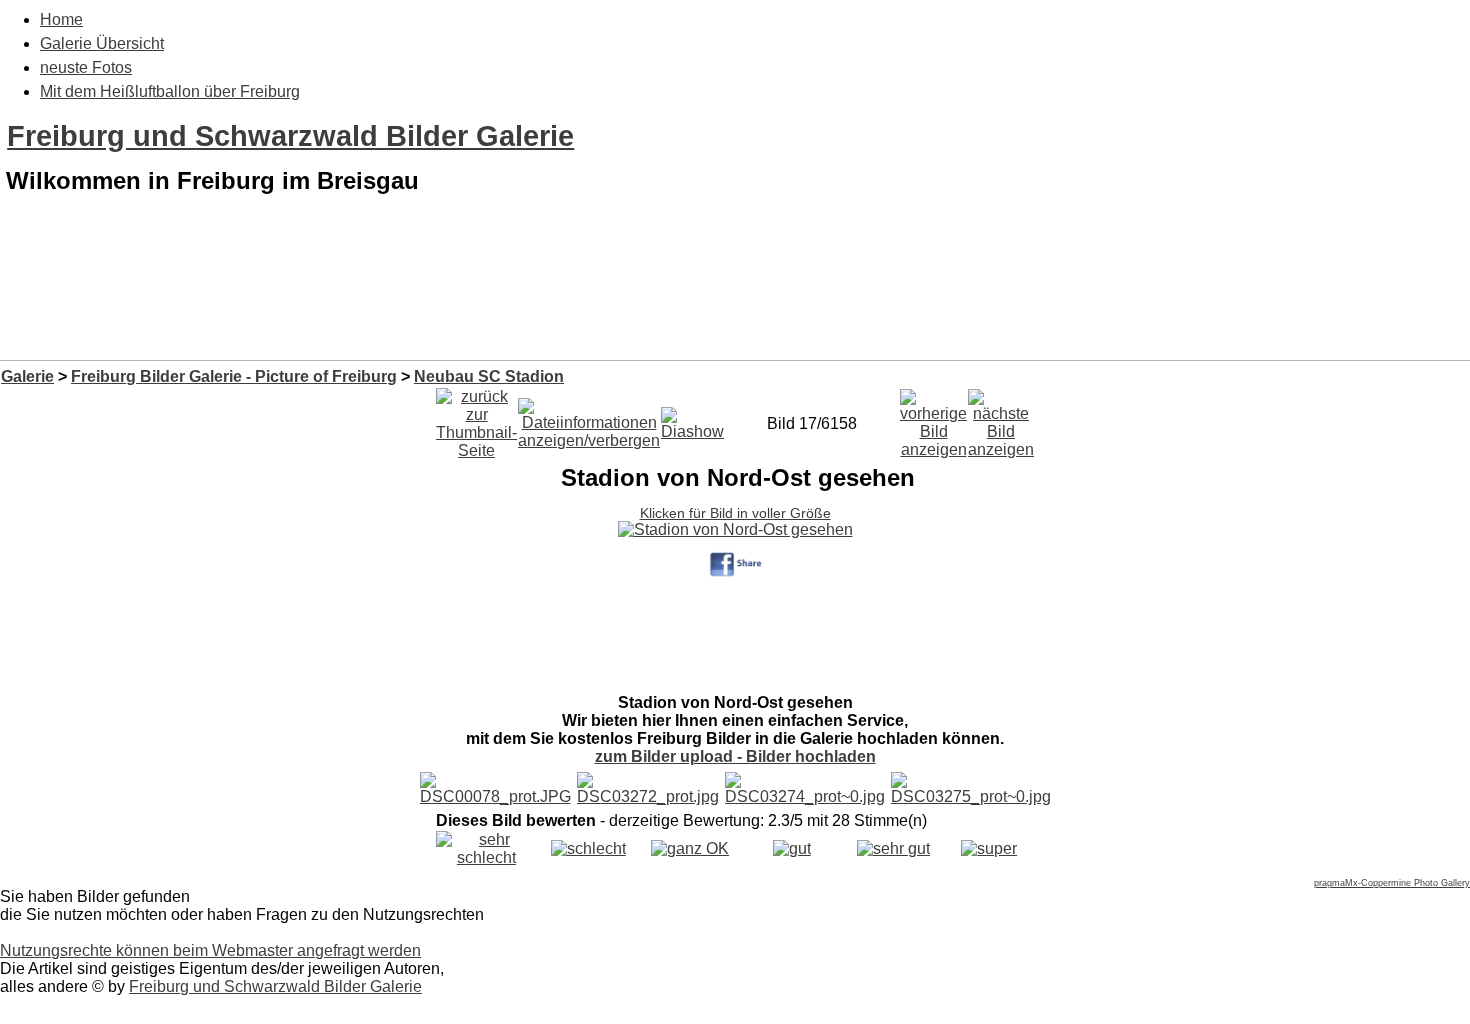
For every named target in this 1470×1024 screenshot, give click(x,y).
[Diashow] (692, 418)
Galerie (27, 376)
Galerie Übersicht (102, 43)
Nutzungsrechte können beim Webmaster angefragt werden (210, 950)
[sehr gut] (893, 848)
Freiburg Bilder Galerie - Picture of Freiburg (234, 376)
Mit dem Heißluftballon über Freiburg (170, 91)
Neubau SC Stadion (489, 376)
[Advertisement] (735, 308)
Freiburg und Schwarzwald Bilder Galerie (290, 136)
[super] (989, 848)
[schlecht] (588, 848)
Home (61, 19)
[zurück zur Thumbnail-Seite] (476, 418)
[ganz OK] (690, 848)
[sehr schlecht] (486, 857)
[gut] (792, 848)
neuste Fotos (86, 67)
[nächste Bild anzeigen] (1001, 418)
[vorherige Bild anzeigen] (933, 418)
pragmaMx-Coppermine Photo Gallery (1392, 883)
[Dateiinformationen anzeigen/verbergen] (589, 418)
